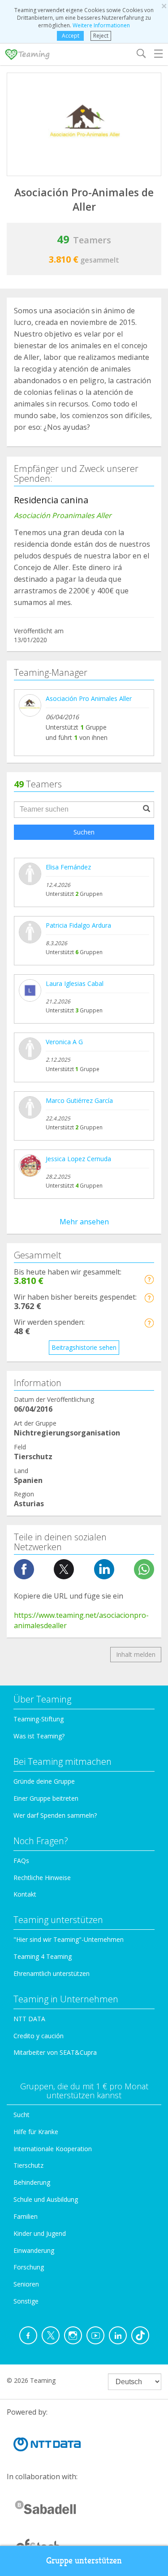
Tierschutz (28, 2165)
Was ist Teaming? (39, 1736)
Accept (71, 36)
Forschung (29, 2267)
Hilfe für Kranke (36, 2132)
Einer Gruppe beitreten (46, 1798)
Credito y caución (39, 2036)
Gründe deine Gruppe (44, 1781)
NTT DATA (29, 2019)
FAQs (21, 1861)
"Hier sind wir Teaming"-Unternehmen (69, 1939)
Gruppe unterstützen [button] (84, 2561)
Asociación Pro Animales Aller (89, 698)
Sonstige (26, 2301)
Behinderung (32, 2182)
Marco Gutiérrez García (79, 1100)
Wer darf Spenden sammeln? (55, 1815)
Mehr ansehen (84, 1222)
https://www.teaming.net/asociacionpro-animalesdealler (81, 1620)
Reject (101, 36)
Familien (26, 2216)
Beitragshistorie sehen (84, 1347)
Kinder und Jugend (40, 2233)
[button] (149, 1279)
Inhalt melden (136, 1654)
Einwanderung (34, 2250)
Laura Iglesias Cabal (75, 983)
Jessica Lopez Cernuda (78, 1159)
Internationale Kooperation (53, 2149)
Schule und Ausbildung (46, 2199)
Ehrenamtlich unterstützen (52, 1973)
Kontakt (25, 1894)
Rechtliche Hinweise (42, 1878)
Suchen (84, 832)
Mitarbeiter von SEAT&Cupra (55, 2052)
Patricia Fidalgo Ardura (78, 925)
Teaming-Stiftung (39, 1719)
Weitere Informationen (101, 25)
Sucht (22, 2115)
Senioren (26, 2284)
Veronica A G (64, 1042)
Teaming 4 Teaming (43, 1956)
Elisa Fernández (68, 867)
